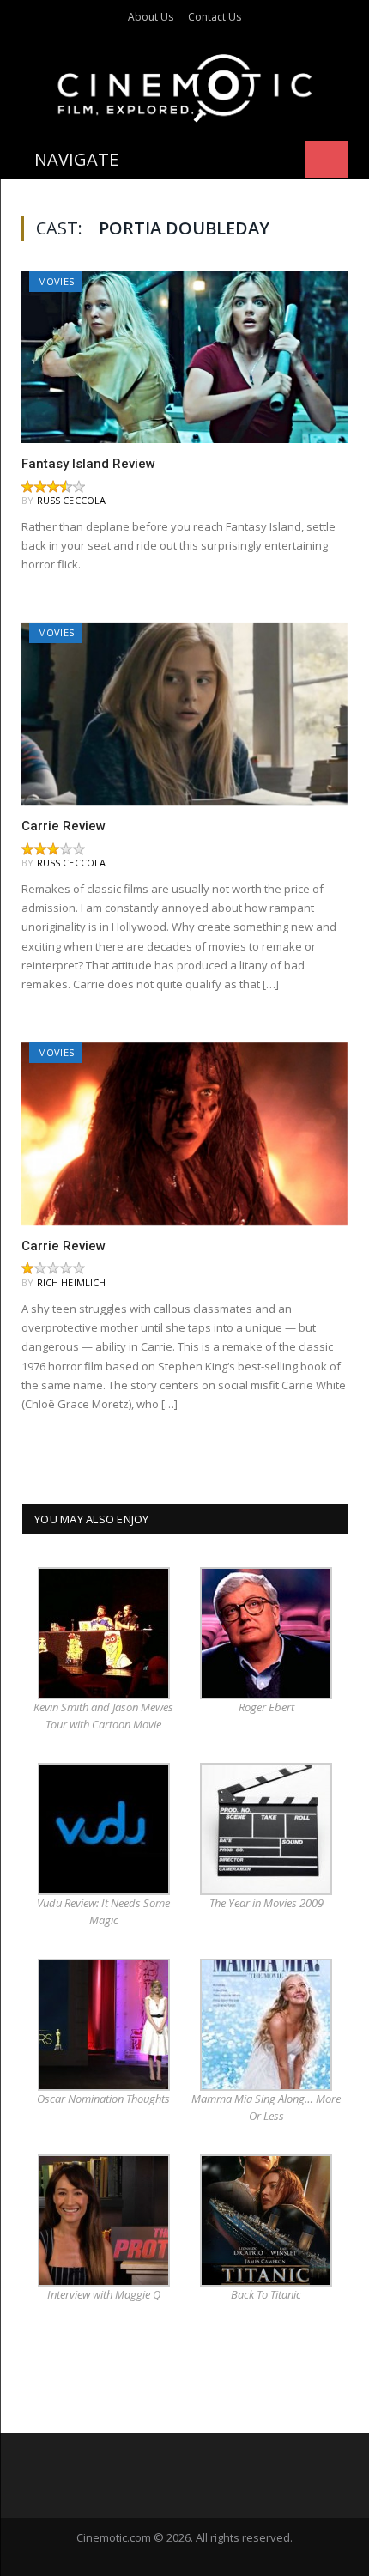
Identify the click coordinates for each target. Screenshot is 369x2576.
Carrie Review (64, 826)
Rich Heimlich (72, 1282)
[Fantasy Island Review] (184, 357)
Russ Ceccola (72, 500)
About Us (151, 17)
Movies (56, 281)
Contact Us (215, 17)
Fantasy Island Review (88, 464)
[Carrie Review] (184, 714)
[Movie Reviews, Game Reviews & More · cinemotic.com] (185, 85)
